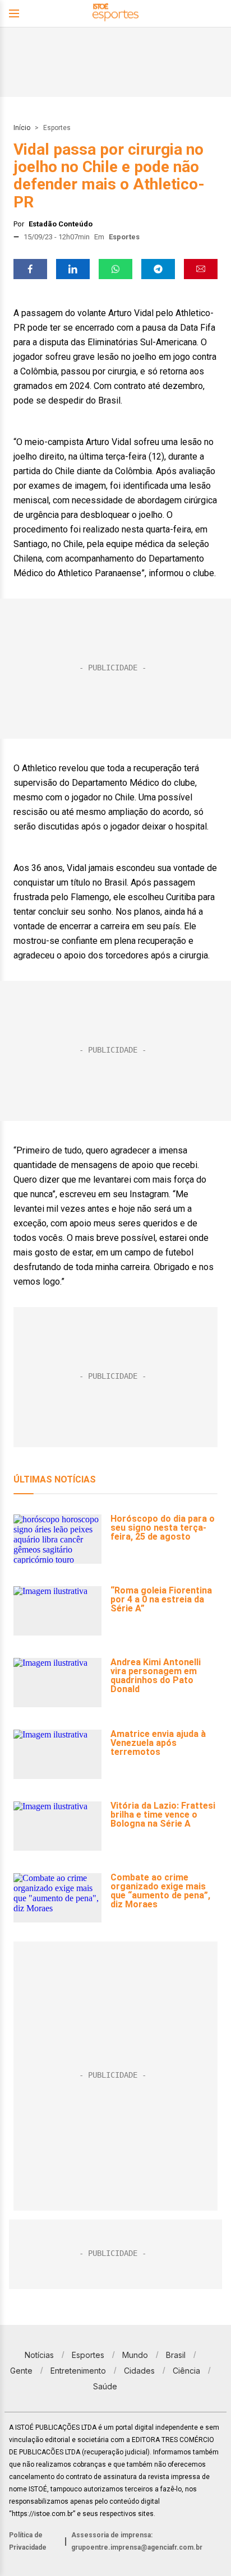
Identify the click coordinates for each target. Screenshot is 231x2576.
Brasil (176, 2355)
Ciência (186, 2371)
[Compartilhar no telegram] (158, 269)
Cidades (139, 2371)
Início (22, 128)
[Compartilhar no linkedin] (73, 269)
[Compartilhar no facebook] (30, 269)
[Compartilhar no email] (201, 269)
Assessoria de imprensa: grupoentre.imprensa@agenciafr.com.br (137, 2541)
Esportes (57, 128)
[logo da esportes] (115, 14)
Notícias (39, 2355)
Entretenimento (78, 2371)
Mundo (135, 2355)
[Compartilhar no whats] (115, 269)
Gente (21, 2371)
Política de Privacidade (28, 2541)
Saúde (105, 2386)
